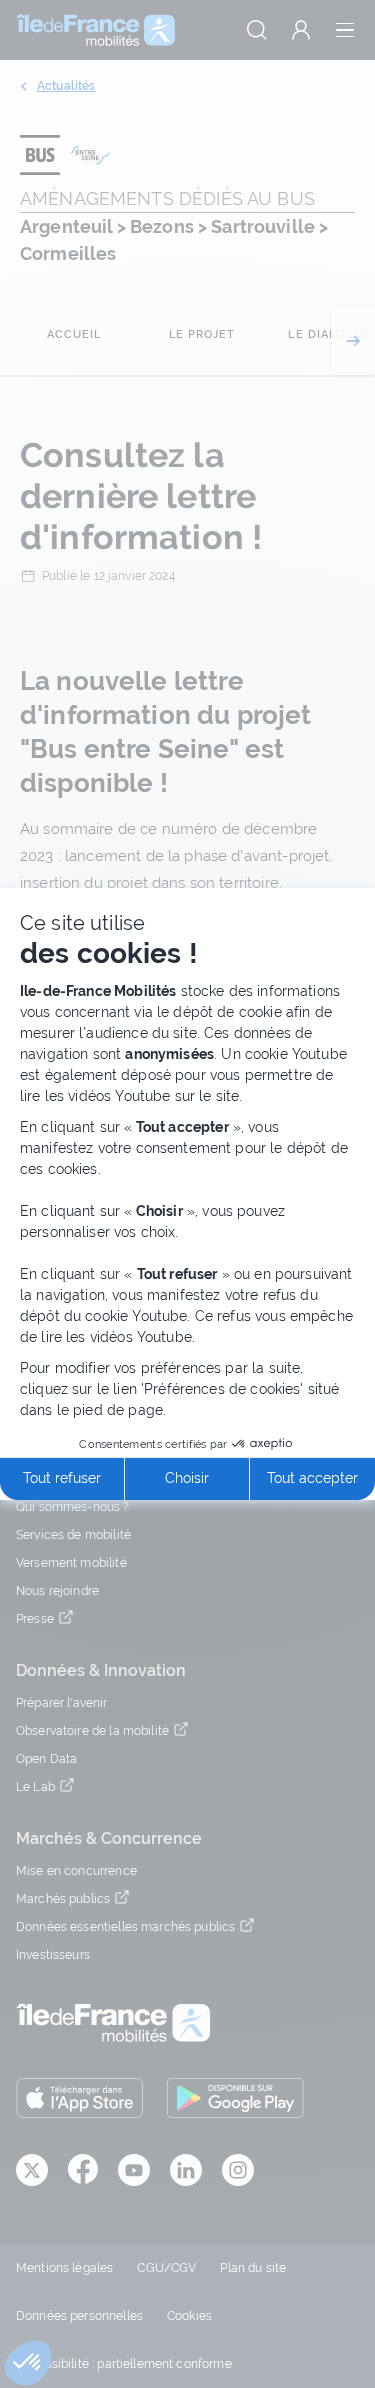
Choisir (187, 1478)
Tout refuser (62, 1478)
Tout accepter (312, 1478)
